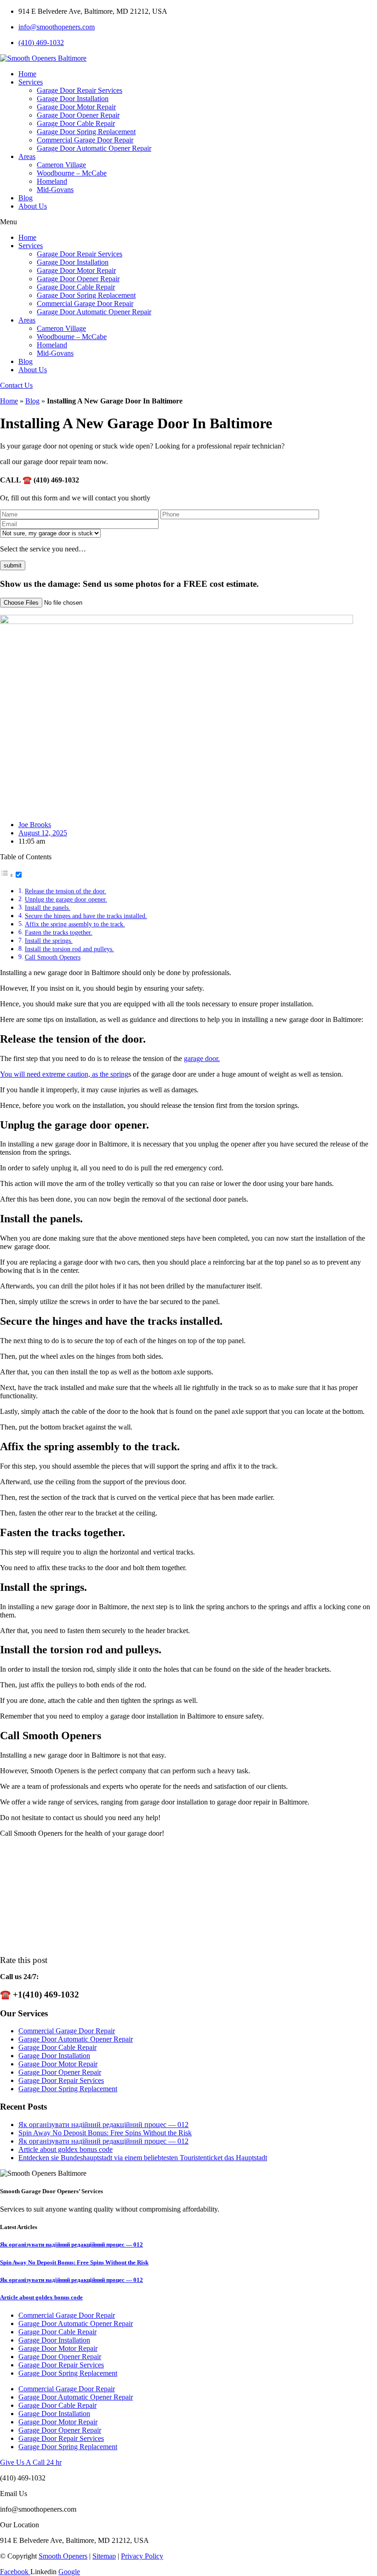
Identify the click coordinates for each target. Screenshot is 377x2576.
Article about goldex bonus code (66, 2149)
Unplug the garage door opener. (66, 899)
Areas (27, 156)
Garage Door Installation (73, 99)
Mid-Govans (55, 190)
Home (27, 74)
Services (31, 82)
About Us (33, 206)
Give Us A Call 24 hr (31, 2462)
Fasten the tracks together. (59, 932)
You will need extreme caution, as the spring (64, 1074)
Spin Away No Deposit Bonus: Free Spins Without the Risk (105, 2133)
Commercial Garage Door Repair (85, 140)
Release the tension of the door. (66, 891)
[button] (188, 222)
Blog (26, 198)
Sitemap (104, 2556)
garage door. (202, 1058)
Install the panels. (48, 908)
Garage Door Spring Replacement (86, 132)
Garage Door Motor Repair (76, 107)
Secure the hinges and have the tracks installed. (86, 916)
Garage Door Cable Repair (76, 123)
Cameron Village (61, 165)
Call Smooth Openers (53, 957)
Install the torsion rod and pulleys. (69, 949)
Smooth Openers (63, 2556)
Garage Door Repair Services (80, 90)
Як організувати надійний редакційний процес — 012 (103, 2125)
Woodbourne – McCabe (72, 173)
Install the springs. (49, 941)
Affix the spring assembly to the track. (75, 924)
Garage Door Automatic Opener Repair (94, 148)
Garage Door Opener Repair (78, 115)
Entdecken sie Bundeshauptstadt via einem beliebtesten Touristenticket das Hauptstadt (143, 2158)
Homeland (52, 181)
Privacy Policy (142, 2556)
